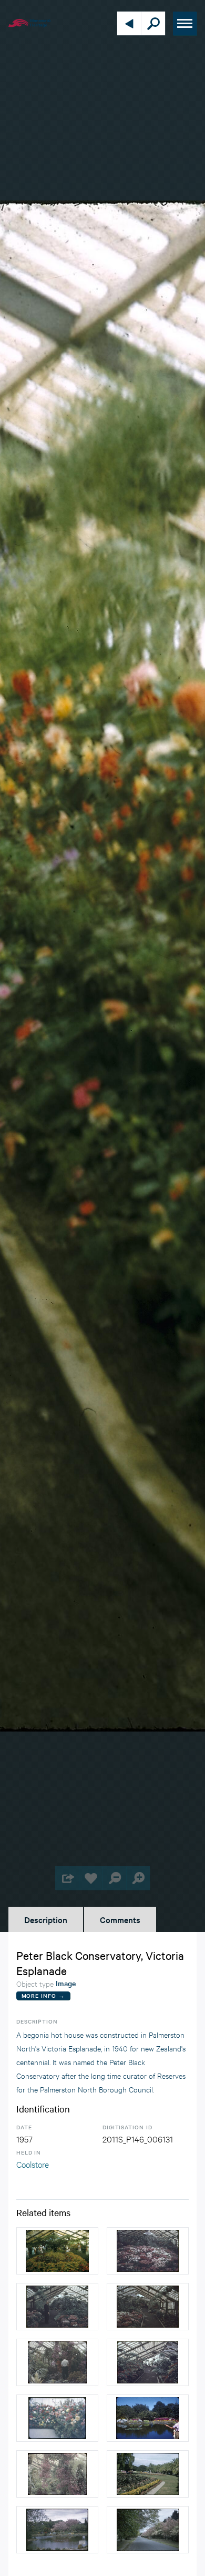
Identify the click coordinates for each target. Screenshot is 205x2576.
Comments (120, 1919)
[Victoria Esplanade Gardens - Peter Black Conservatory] (148, 2251)
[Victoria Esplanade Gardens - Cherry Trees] (148, 2530)
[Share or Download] (67, 1878)
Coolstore (33, 2164)
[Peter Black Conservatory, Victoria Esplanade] (57, 2251)
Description (46, 1919)
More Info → (43, 1995)
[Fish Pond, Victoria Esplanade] (148, 2418)
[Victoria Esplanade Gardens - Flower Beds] (148, 2474)
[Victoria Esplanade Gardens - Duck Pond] (57, 2530)
